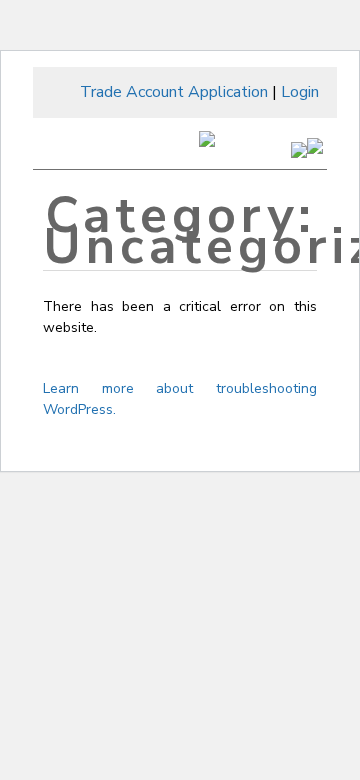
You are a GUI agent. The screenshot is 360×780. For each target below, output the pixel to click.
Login (300, 92)
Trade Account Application (174, 92)
